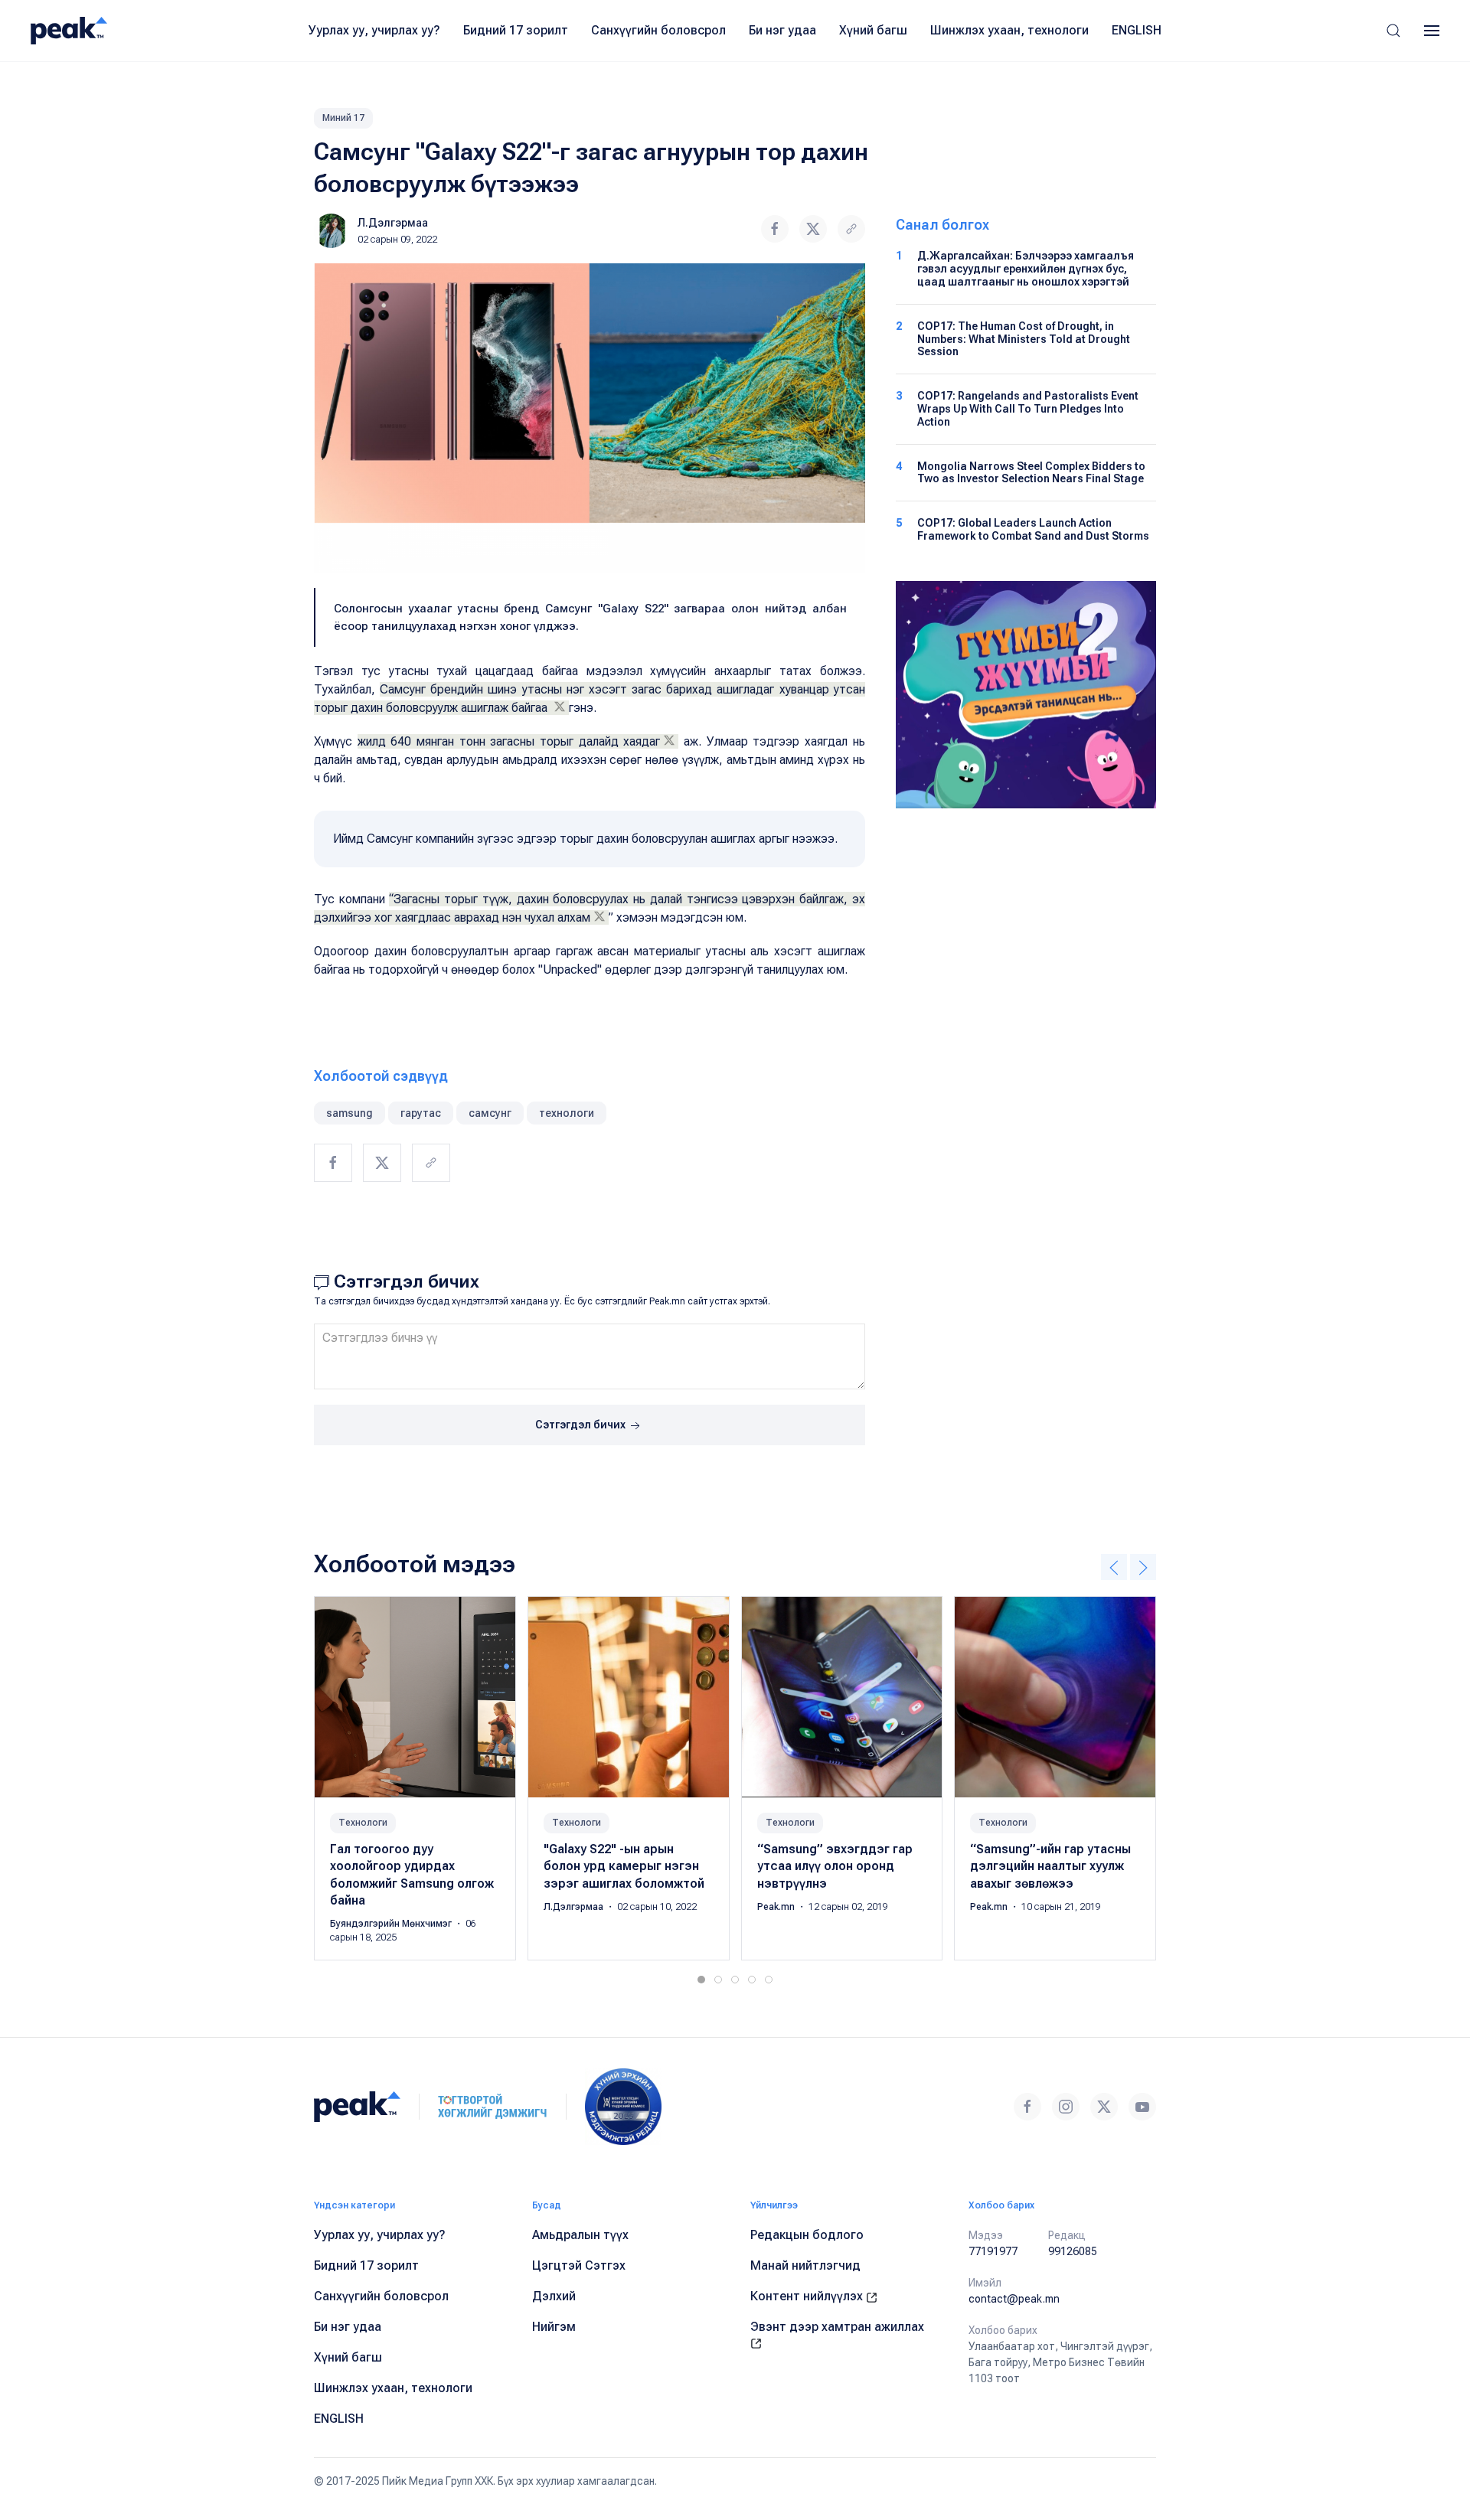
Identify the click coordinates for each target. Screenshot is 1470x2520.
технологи (567, 1113)
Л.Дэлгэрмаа (393, 223)
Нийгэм (554, 2327)
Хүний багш (873, 30)
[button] (1393, 31)
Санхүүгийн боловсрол (658, 30)
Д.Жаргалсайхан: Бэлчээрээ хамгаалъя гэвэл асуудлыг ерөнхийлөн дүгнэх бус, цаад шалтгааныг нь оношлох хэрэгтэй (1026, 269)
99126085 (1073, 2251)
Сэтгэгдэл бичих (581, 1425)
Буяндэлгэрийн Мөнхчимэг (392, 1924)
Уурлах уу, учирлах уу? (374, 30)
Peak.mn (777, 1907)
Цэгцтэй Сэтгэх (579, 2265)
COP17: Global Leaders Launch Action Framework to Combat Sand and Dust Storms (1033, 529)
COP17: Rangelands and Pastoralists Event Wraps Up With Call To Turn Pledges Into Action (1028, 409)
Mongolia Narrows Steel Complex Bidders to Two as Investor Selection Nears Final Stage (1031, 473)
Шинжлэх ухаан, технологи (1009, 30)
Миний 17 (343, 118)
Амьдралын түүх (580, 2235)
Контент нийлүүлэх (808, 2296)
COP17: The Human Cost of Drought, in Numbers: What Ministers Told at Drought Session (1024, 339)
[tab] (701, 1980)
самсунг (490, 1113)
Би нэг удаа (782, 30)
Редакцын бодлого (807, 2235)
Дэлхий (554, 2296)
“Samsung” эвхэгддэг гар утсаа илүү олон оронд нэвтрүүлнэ (835, 1866)
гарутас (421, 1113)
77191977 (993, 2251)
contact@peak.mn (1014, 2299)
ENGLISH (1137, 30)
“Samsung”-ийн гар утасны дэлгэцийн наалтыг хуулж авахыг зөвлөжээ (1050, 1866)
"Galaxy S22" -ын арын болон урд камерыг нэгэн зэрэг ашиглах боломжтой (624, 1866)
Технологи (363, 1823)
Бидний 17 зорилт (516, 30)
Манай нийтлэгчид (805, 2265)
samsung (350, 1113)
